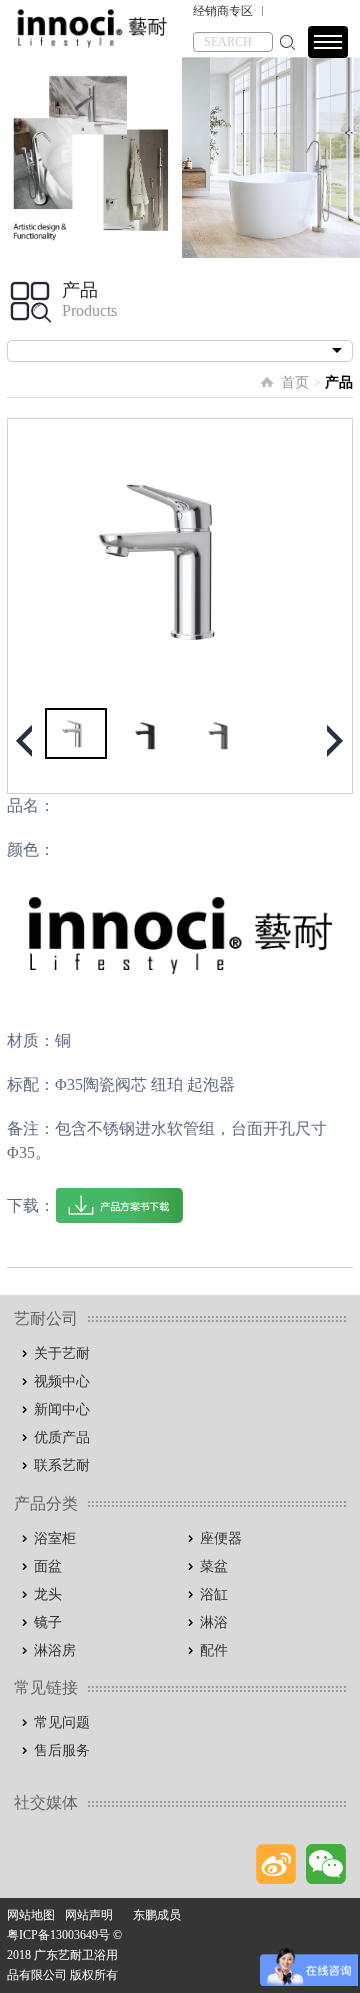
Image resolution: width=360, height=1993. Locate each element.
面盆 (48, 1566)
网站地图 (31, 1915)
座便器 (221, 1538)
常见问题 (62, 1722)
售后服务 (62, 1750)
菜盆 (214, 1566)
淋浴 (214, 1622)
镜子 (48, 1622)
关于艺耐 (62, 1353)
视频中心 (62, 1381)
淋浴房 (55, 1650)
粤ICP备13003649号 (58, 1935)
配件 (214, 1650)
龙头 (48, 1594)
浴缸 (214, 1594)
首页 (295, 382)
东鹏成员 (157, 1915)
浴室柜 (55, 1538)
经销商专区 (223, 11)
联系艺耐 (62, 1465)
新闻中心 (62, 1409)
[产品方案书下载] (119, 1206)
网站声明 (89, 1915)
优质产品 (62, 1437)
